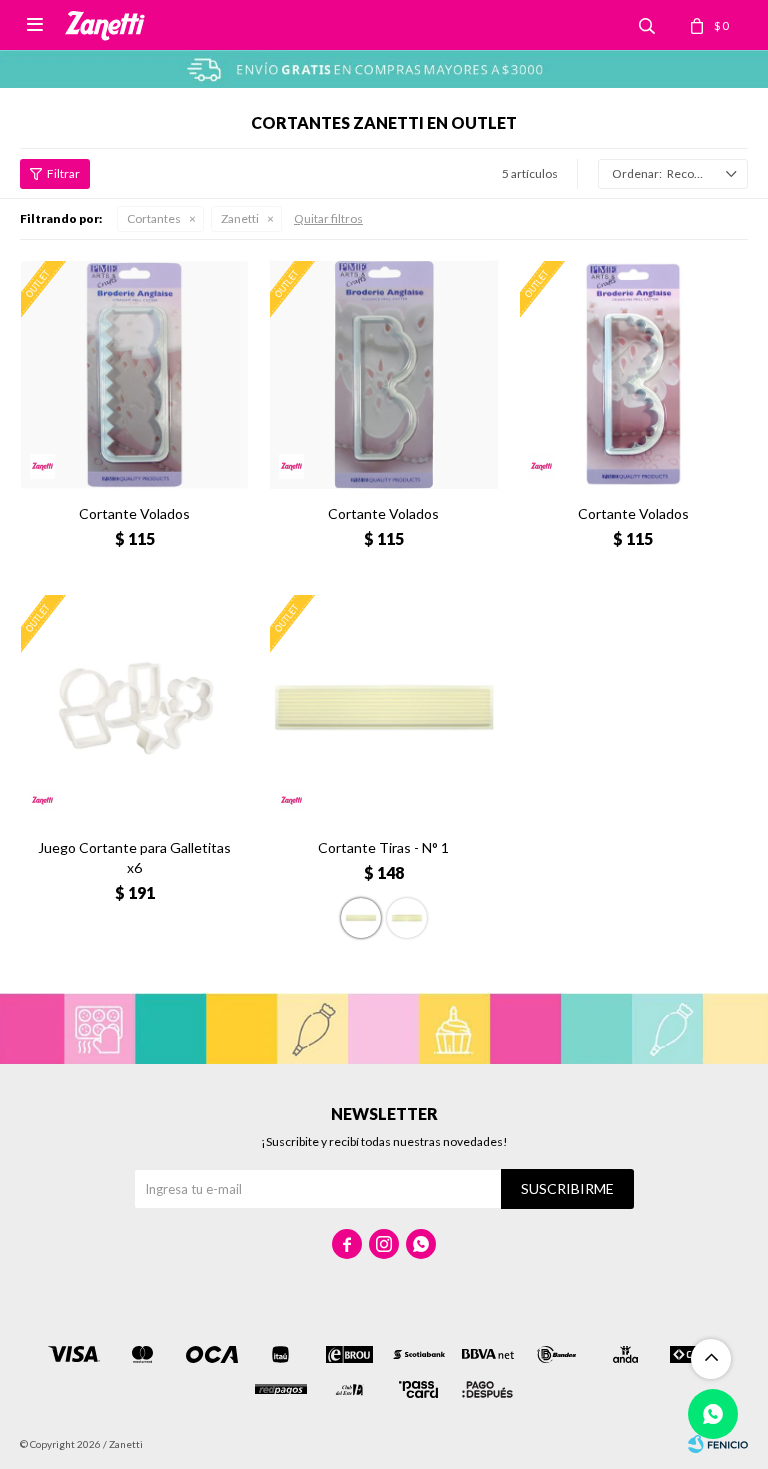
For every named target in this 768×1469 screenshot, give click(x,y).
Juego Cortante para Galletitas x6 (134, 857)
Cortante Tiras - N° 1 (383, 847)
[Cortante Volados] (134, 374)
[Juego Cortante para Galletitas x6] (134, 708)
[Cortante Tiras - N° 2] (407, 918)
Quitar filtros (328, 218)
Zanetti (240, 218)
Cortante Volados (134, 513)
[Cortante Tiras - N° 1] (383, 708)
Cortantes (154, 218)
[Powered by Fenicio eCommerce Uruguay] (718, 1444)
